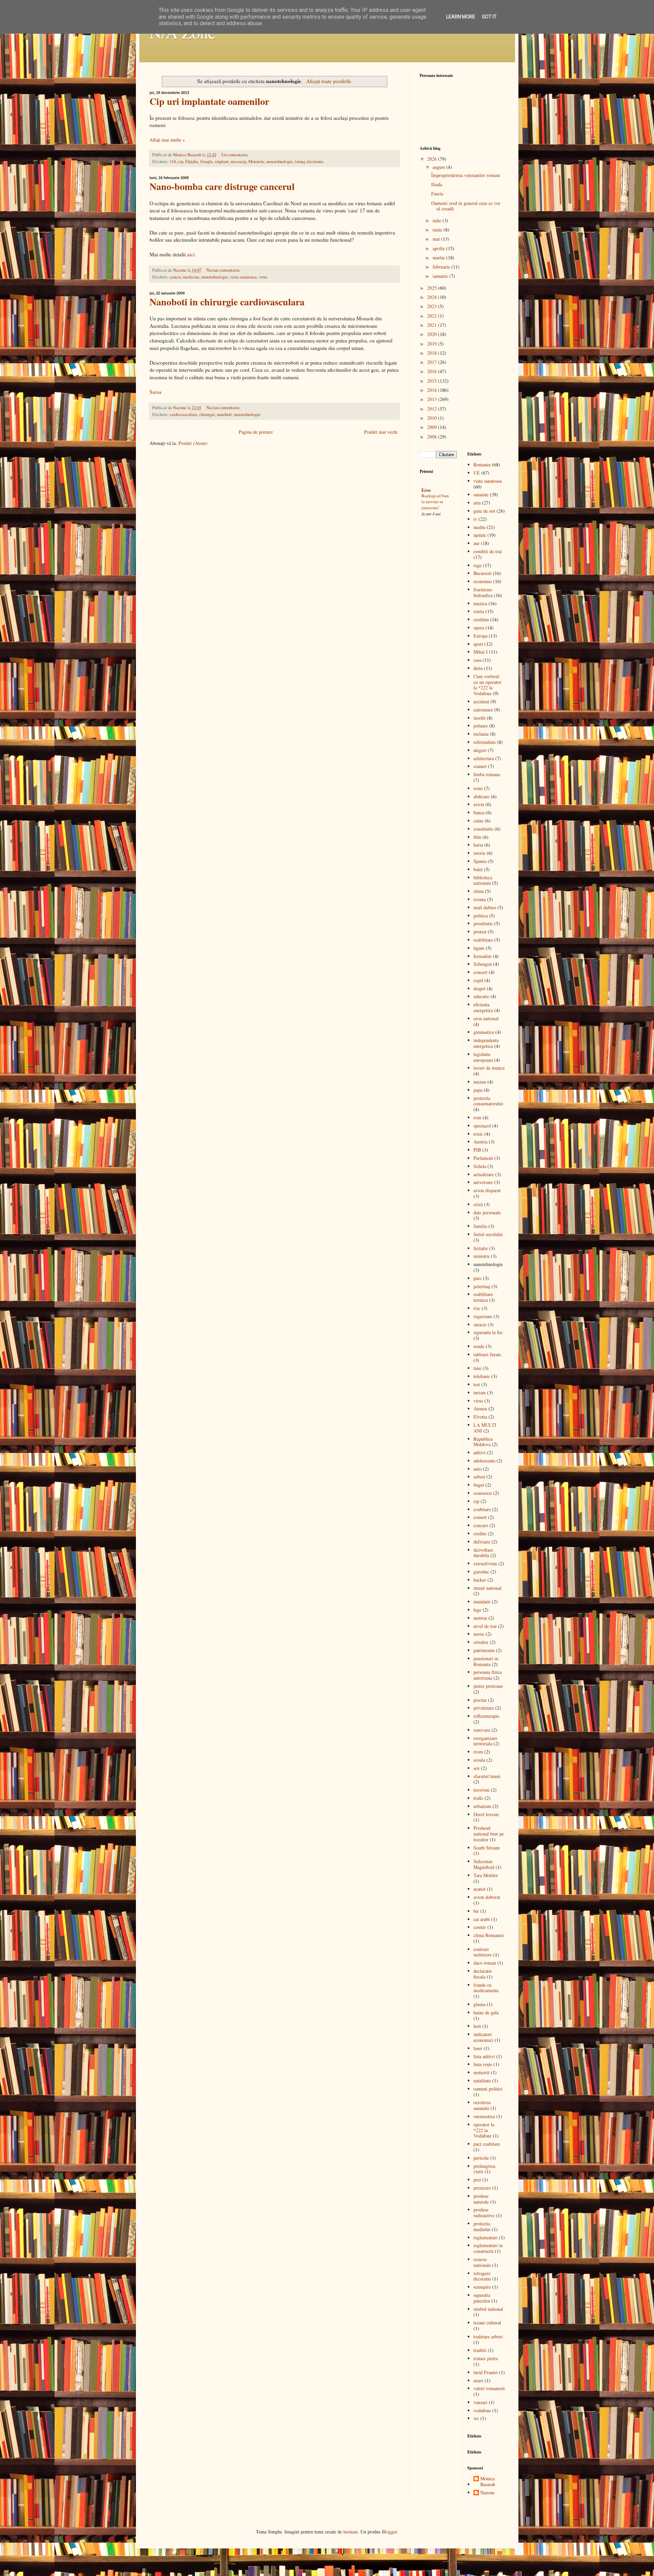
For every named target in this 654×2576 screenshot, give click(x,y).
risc (477, 1308)
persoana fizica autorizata (488, 1675)
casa (477, 660)
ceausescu (483, 1493)
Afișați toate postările (329, 81)
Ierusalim (482, 956)
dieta (478, 668)
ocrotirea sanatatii (482, 2105)
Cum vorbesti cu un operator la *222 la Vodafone (487, 685)
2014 (433, 390)
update (480, 535)
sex (477, 1768)
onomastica (484, 2116)
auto (478, 1469)
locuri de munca (489, 1068)
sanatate (481, 494)
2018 (433, 353)
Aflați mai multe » (167, 140)
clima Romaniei (489, 1935)
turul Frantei (486, 2372)
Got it (489, 17)
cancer (175, 277)
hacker (480, 1580)
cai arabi (482, 1919)
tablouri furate (487, 1354)
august (439, 167)
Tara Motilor (486, 1875)
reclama (481, 734)
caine (478, 821)
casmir (480, 1927)
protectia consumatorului (488, 1101)
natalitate (482, 2081)
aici (191, 254)
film (477, 837)
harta (478, 845)
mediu (479, 527)
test (477, 1384)
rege (478, 565)
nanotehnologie (280, 162)
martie (439, 258)
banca (479, 812)
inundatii (482, 1602)
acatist (479, 1889)
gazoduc (481, 1572)
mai (437, 239)
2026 (433, 159)
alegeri (480, 750)
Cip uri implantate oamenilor (209, 101)
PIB (477, 1150)
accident (481, 701)
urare (478, 2380)
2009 (433, 427)
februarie (442, 267)
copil (478, 980)
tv (475, 519)
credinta (481, 619)
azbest (479, 1477)
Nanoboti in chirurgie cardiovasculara (227, 302)
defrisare (482, 1542)
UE (477, 473)
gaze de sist (484, 511)
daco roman (485, 1963)
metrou (480, 1618)
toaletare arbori (488, 2337)
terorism (481, 1790)
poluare (481, 726)
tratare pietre (486, 2358)
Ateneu (480, 1409)
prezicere (482, 2188)
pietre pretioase (488, 1686)
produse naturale (481, 2199)
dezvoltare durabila (483, 1553)
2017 (433, 362)
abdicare (481, 796)
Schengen (483, 964)
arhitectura (484, 758)
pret (477, 2180)
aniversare (483, 1182)
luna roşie (483, 2064)
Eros (426, 490)
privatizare (484, 1708)
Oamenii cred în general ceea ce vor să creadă (466, 206)
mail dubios (485, 907)
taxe (477, 1368)
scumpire (482, 2287)
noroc (479, 1634)
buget (479, 1485)
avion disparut (487, 1190)
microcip (238, 162)
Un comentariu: (235, 155)
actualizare (484, 1174)
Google (207, 162)
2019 (433, 344)
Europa (480, 636)
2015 (433, 381)
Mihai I (481, 652)
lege (477, 1610)
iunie (438, 230)
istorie (479, 853)
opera (479, 628)
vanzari (480, 2402)
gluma (479, 2004)
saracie (480, 1324)
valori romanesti (489, 2388)
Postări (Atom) (193, 443)
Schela (480, 1166)
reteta (479, 611)
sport (478, 644)
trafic (478, 1798)
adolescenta (484, 1461)
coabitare (482, 1509)
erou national (486, 1018)
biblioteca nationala (483, 880)
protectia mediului (482, 2226)
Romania (482, 465)
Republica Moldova (483, 1442)
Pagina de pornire (256, 432)
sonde (479, 1346)
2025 (433, 288)
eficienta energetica (483, 1007)
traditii (480, 2350)
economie (483, 581)
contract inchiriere (483, 1952)
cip (181, 162)
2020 (433, 334)
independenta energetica (486, 1043)
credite (480, 1533)
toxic (478, 1134)
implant (222, 162)
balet (478, 869)
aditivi (480, 1452)
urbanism (482, 1806)
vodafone (482, 2410)
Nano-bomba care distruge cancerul (222, 186)
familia (480, 1226)
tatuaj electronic (309, 162)
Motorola (256, 162)
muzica (480, 603)
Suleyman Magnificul (484, 1864)
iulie (438, 220)
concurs (481, 1525)
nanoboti (224, 414)
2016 (433, 371)
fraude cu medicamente (486, 1988)
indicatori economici (483, 2037)
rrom (478, 1752)
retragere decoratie (482, 2276)
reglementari (486, 2237)
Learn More (461, 17)
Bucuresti (482, 573)
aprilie (439, 248)
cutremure (483, 710)
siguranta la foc (488, 1332)
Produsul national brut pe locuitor (489, 1834)
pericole (481, 2158)
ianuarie (441, 276)
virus (263, 277)
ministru (481, 1256)
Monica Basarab (488, 2482)
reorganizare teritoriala (485, 1741)
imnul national (487, 1588)
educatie (481, 996)
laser (478, 2048)
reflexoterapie (486, 1716)
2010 (433, 418)
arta (477, 503)
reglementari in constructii (488, 2248)
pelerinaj (482, 1286)
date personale (487, 1212)
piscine (480, 1700)
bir (476, 1911)
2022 (433, 316)
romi (478, 788)
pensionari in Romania (486, 1661)
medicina (191, 277)
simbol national (488, 2309)
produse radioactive (484, 2212)
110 (173, 162)
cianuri (480, 766)
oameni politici (488, 2089)
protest (480, 932)
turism (480, 1393)
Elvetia (480, 1417)
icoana (480, 899)
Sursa (155, 392)
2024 (433, 297)
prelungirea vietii (484, 2169)
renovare (482, 1730)
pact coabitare (487, 2144)
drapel (479, 988)
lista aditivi (484, 2056)
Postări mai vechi (381, 432)
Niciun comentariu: (223, 270)
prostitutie (483, 923)
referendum (485, 742)
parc (478, 1278)
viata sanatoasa (243, 277)
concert (480, 972)
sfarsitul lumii (487, 1776)
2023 (433, 306)
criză (478, 1204)
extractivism (485, 1563)
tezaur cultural (487, 2323)
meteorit (481, 2072)
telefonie (482, 1376)
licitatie (481, 1248)
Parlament (483, 1158)
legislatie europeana (483, 1057)
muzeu (480, 1082)
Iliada (437, 184)
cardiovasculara (183, 414)
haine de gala (486, 2012)
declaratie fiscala (483, 1974)
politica (481, 916)
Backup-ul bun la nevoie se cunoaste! (435, 502)
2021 (433, 325)
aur (477, 543)
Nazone (487, 2493)
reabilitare (483, 940)
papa (478, 1090)
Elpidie (192, 162)
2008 (433, 437)
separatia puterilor (482, 2298)
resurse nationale (482, 2262)
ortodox (481, 1642)
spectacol (482, 1126)
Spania (480, 861)
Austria (480, 1142)
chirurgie (207, 414)
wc (476, 2418)
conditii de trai (488, 551)
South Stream (487, 1848)
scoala (479, 1760)
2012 (433, 409)
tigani (479, 948)
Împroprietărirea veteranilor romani (466, 175)
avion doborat (487, 1897)
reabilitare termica (483, 1297)
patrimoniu (484, 1650)
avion (479, 804)
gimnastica (484, 1032)
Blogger (389, 2532)
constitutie (483, 829)
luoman (351, 2532)
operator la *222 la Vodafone (484, 2130)
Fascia (437, 194)
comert (480, 1517)
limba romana (487, 774)
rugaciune (483, 1316)
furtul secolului (488, 1234)
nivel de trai (485, 1626)
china (479, 891)
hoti (477, 2026)
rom (477, 1117)
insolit (479, 718)
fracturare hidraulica (483, 592)
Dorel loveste (486, 1814)
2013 (433, 399)
